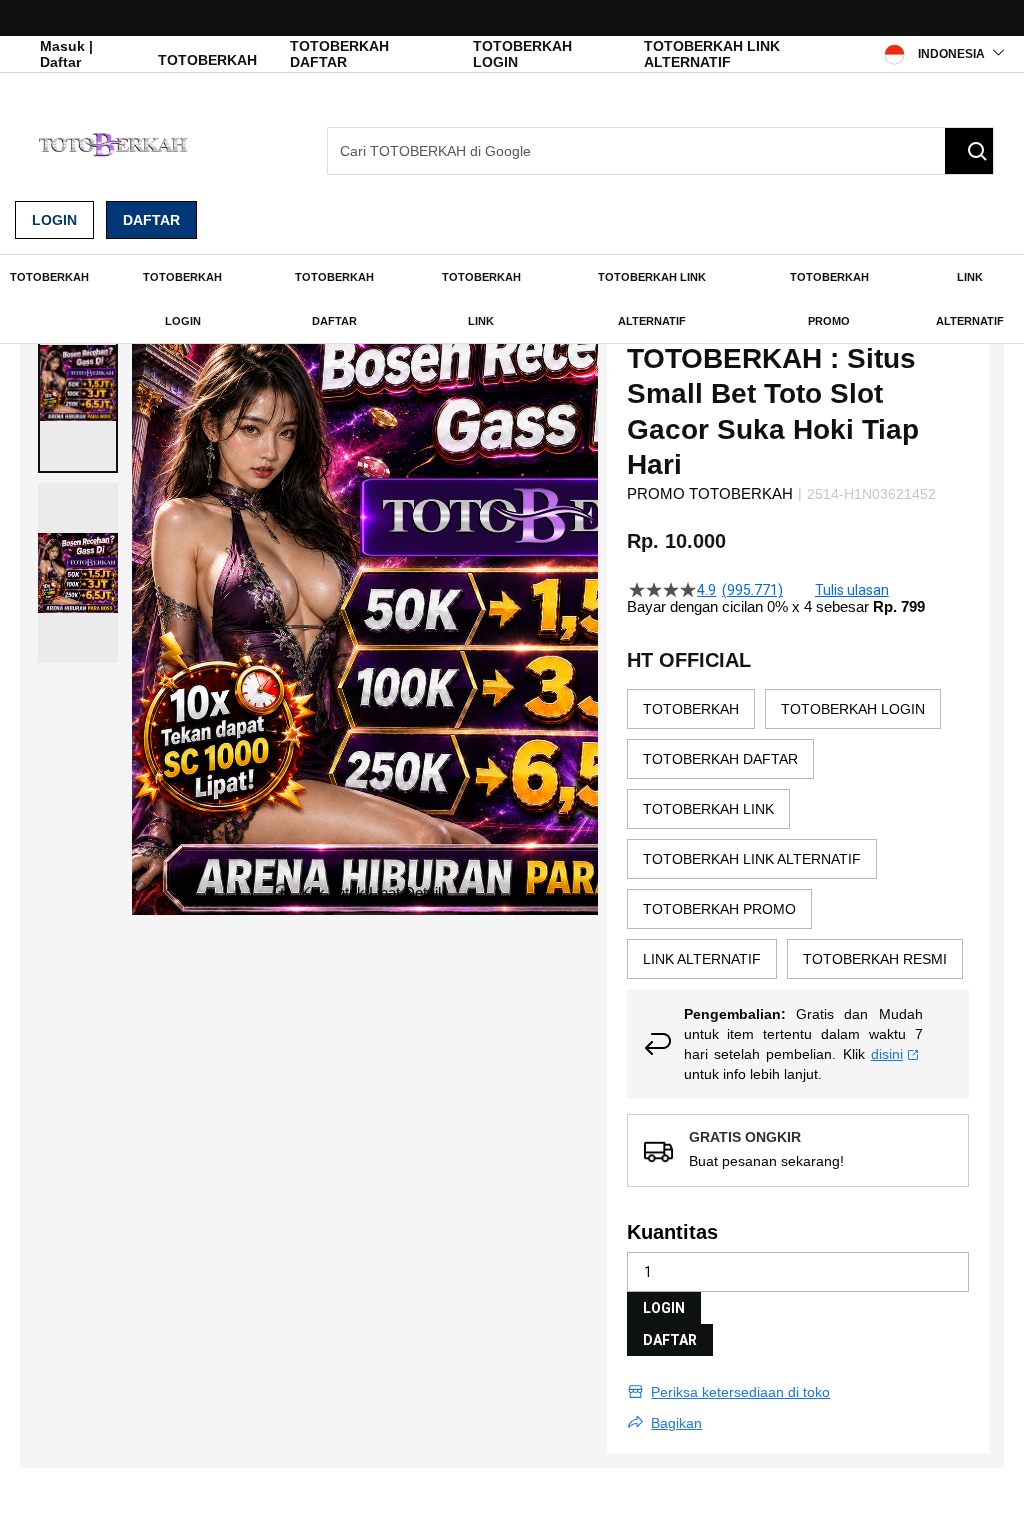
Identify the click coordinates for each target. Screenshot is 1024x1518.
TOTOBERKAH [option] (691, 709)
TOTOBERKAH (207, 60)
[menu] (512, 299)
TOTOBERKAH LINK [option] (708, 809)
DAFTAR (670, 1340)
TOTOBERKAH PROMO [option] (719, 909)
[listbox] (798, 839)
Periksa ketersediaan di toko (740, 1392)
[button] (78, 383)
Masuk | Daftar (66, 54)
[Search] (969, 151)
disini (887, 1054)
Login (54, 220)
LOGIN (664, 1308)
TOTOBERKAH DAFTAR (339, 54)
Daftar (151, 220)
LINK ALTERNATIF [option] (702, 959)
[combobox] (660, 151)
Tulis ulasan (852, 590)
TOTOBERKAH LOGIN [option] (853, 709)
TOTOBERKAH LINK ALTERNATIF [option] (752, 859)
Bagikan (676, 1423)
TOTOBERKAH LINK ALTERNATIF (712, 54)
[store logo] (115, 144)
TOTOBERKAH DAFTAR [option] (720, 759)
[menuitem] (49, 277)
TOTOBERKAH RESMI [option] (875, 959)
